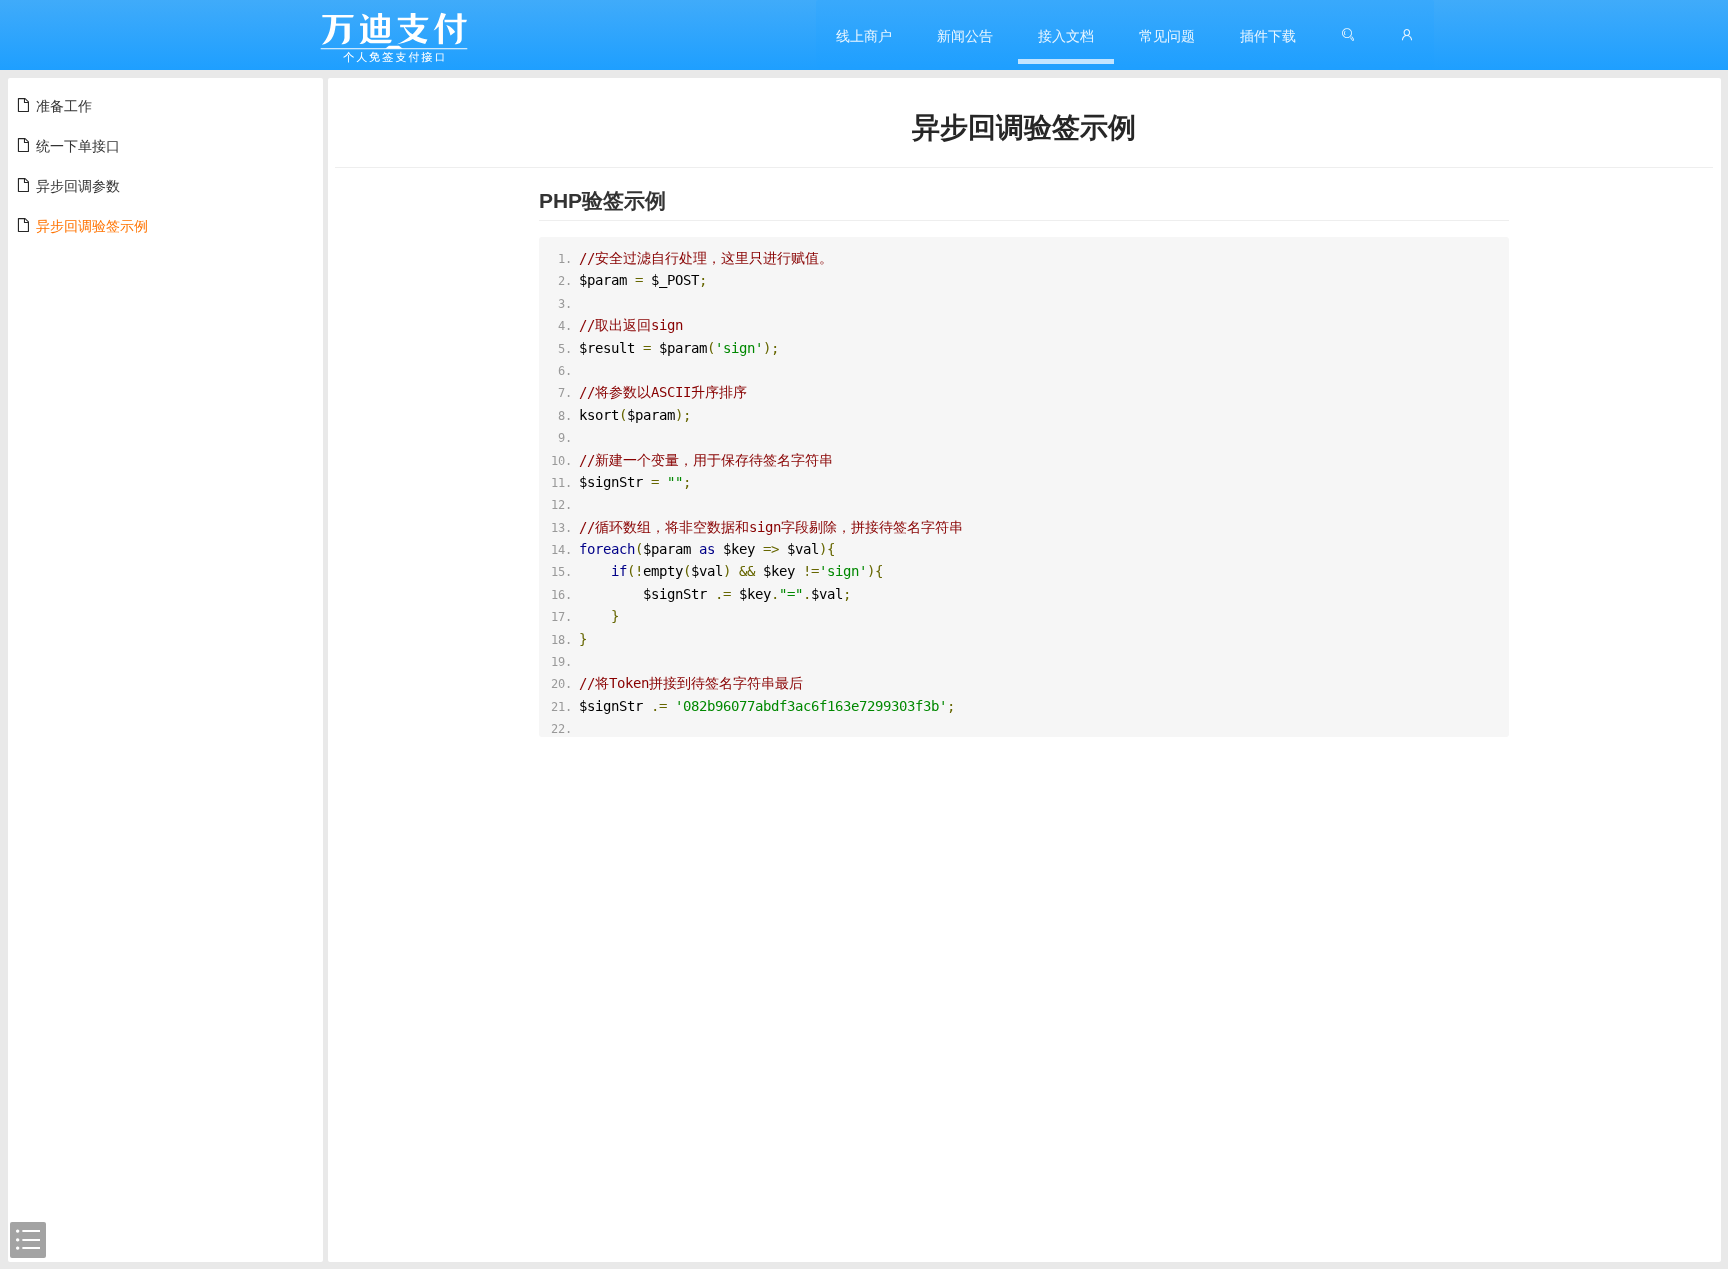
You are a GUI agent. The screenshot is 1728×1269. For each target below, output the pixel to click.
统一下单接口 (78, 145)
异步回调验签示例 (92, 225)
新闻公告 (965, 35)
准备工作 (64, 105)
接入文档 (1066, 35)
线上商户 (864, 35)
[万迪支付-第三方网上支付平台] (394, 35)
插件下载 (1268, 35)
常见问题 (1167, 35)
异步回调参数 (78, 185)
